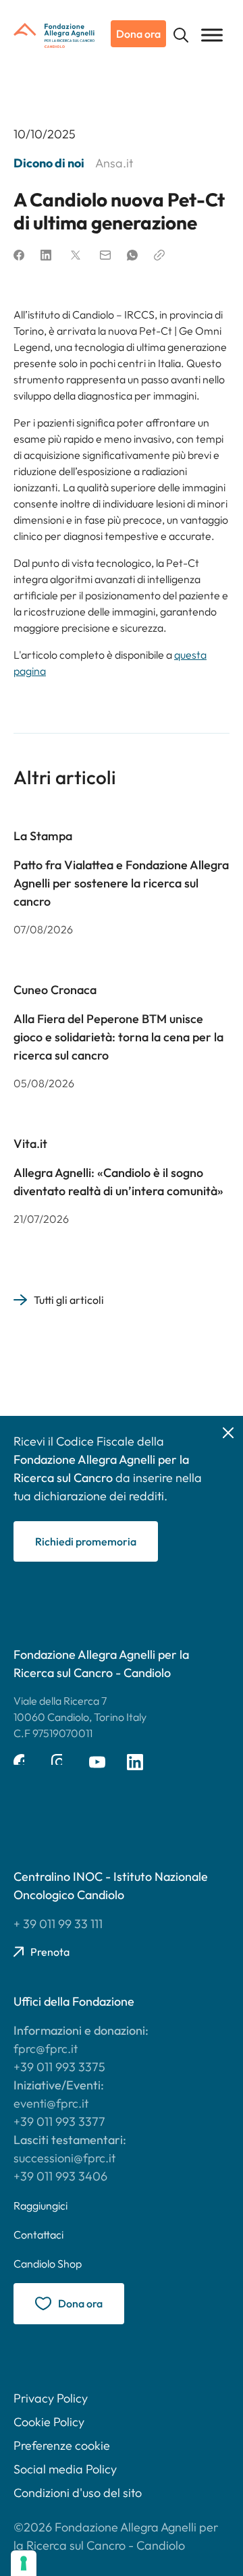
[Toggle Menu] (212, 35)
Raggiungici (40, 2205)
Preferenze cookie (62, 2445)
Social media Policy (65, 2469)
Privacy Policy (51, 2398)
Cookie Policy (49, 2422)
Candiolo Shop (48, 2264)
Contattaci (38, 2235)
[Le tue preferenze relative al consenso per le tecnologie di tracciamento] (24, 2563)
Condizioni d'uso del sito (78, 2493)
